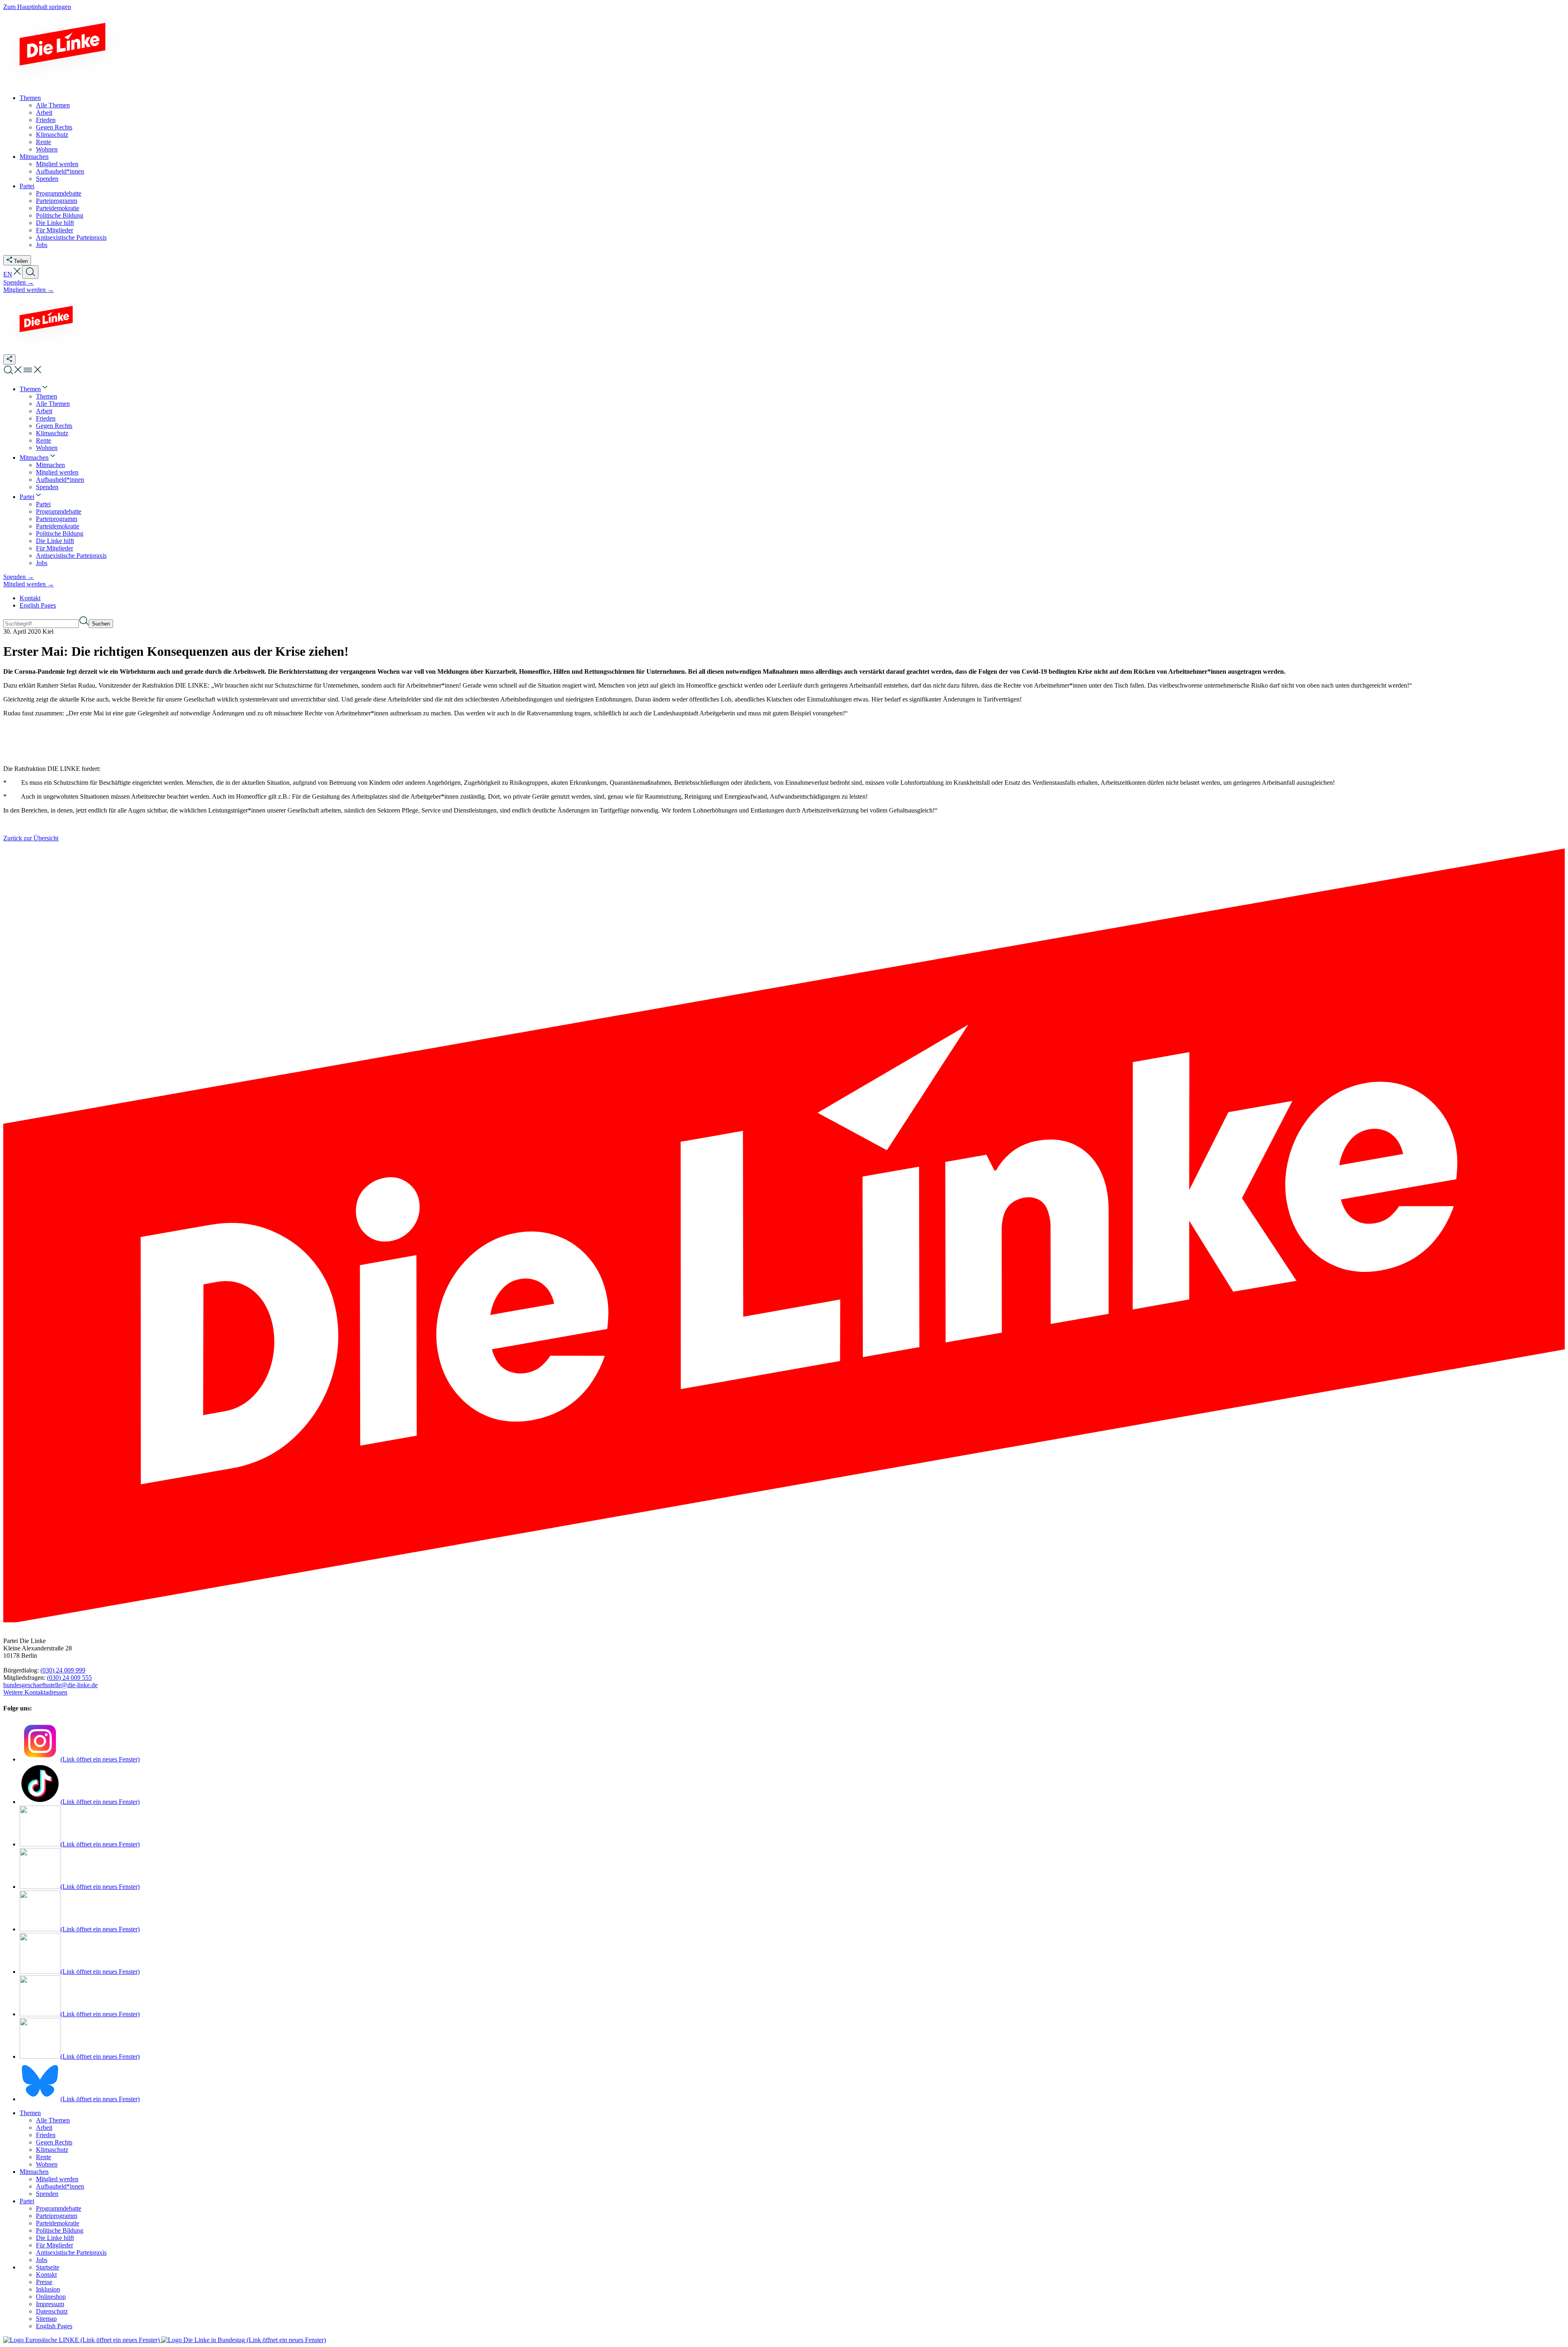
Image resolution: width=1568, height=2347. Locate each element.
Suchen (101, 624)
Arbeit (44, 2128)
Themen (30, 2113)
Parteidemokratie (58, 2223)
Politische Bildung (60, 2230)
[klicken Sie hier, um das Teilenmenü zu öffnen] (9, 360)
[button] (17, 274)
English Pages (38, 605)
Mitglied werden (57, 2179)
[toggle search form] (30, 272)
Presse (44, 2282)
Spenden (47, 2194)
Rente (43, 2157)
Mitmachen (34, 2172)
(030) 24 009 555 (69, 1678)
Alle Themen (53, 2120)
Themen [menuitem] (30, 98)
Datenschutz (52, 2311)
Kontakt (30, 598)
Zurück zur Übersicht (31, 838)
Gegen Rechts (54, 2142)
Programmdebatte (59, 2208)
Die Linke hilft (55, 2238)
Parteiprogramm (57, 2216)
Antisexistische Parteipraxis (71, 2252)
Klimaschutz (52, 2150)
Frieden (46, 2135)
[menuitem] (34, 389)
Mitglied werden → (29, 290)
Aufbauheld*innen (60, 2186)
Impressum (50, 2304)
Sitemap (46, 2319)
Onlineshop (51, 2297)
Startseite (48, 2267)
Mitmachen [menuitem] (34, 157)
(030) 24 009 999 (63, 1670)
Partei (27, 2201)
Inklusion (48, 2289)
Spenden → (19, 282)
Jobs (42, 2260)
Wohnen (47, 2164)
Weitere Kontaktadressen (35, 1692)
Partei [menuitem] (27, 186)
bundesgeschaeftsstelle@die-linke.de (50, 1685)
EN (8, 274)
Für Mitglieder (55, 2245)
